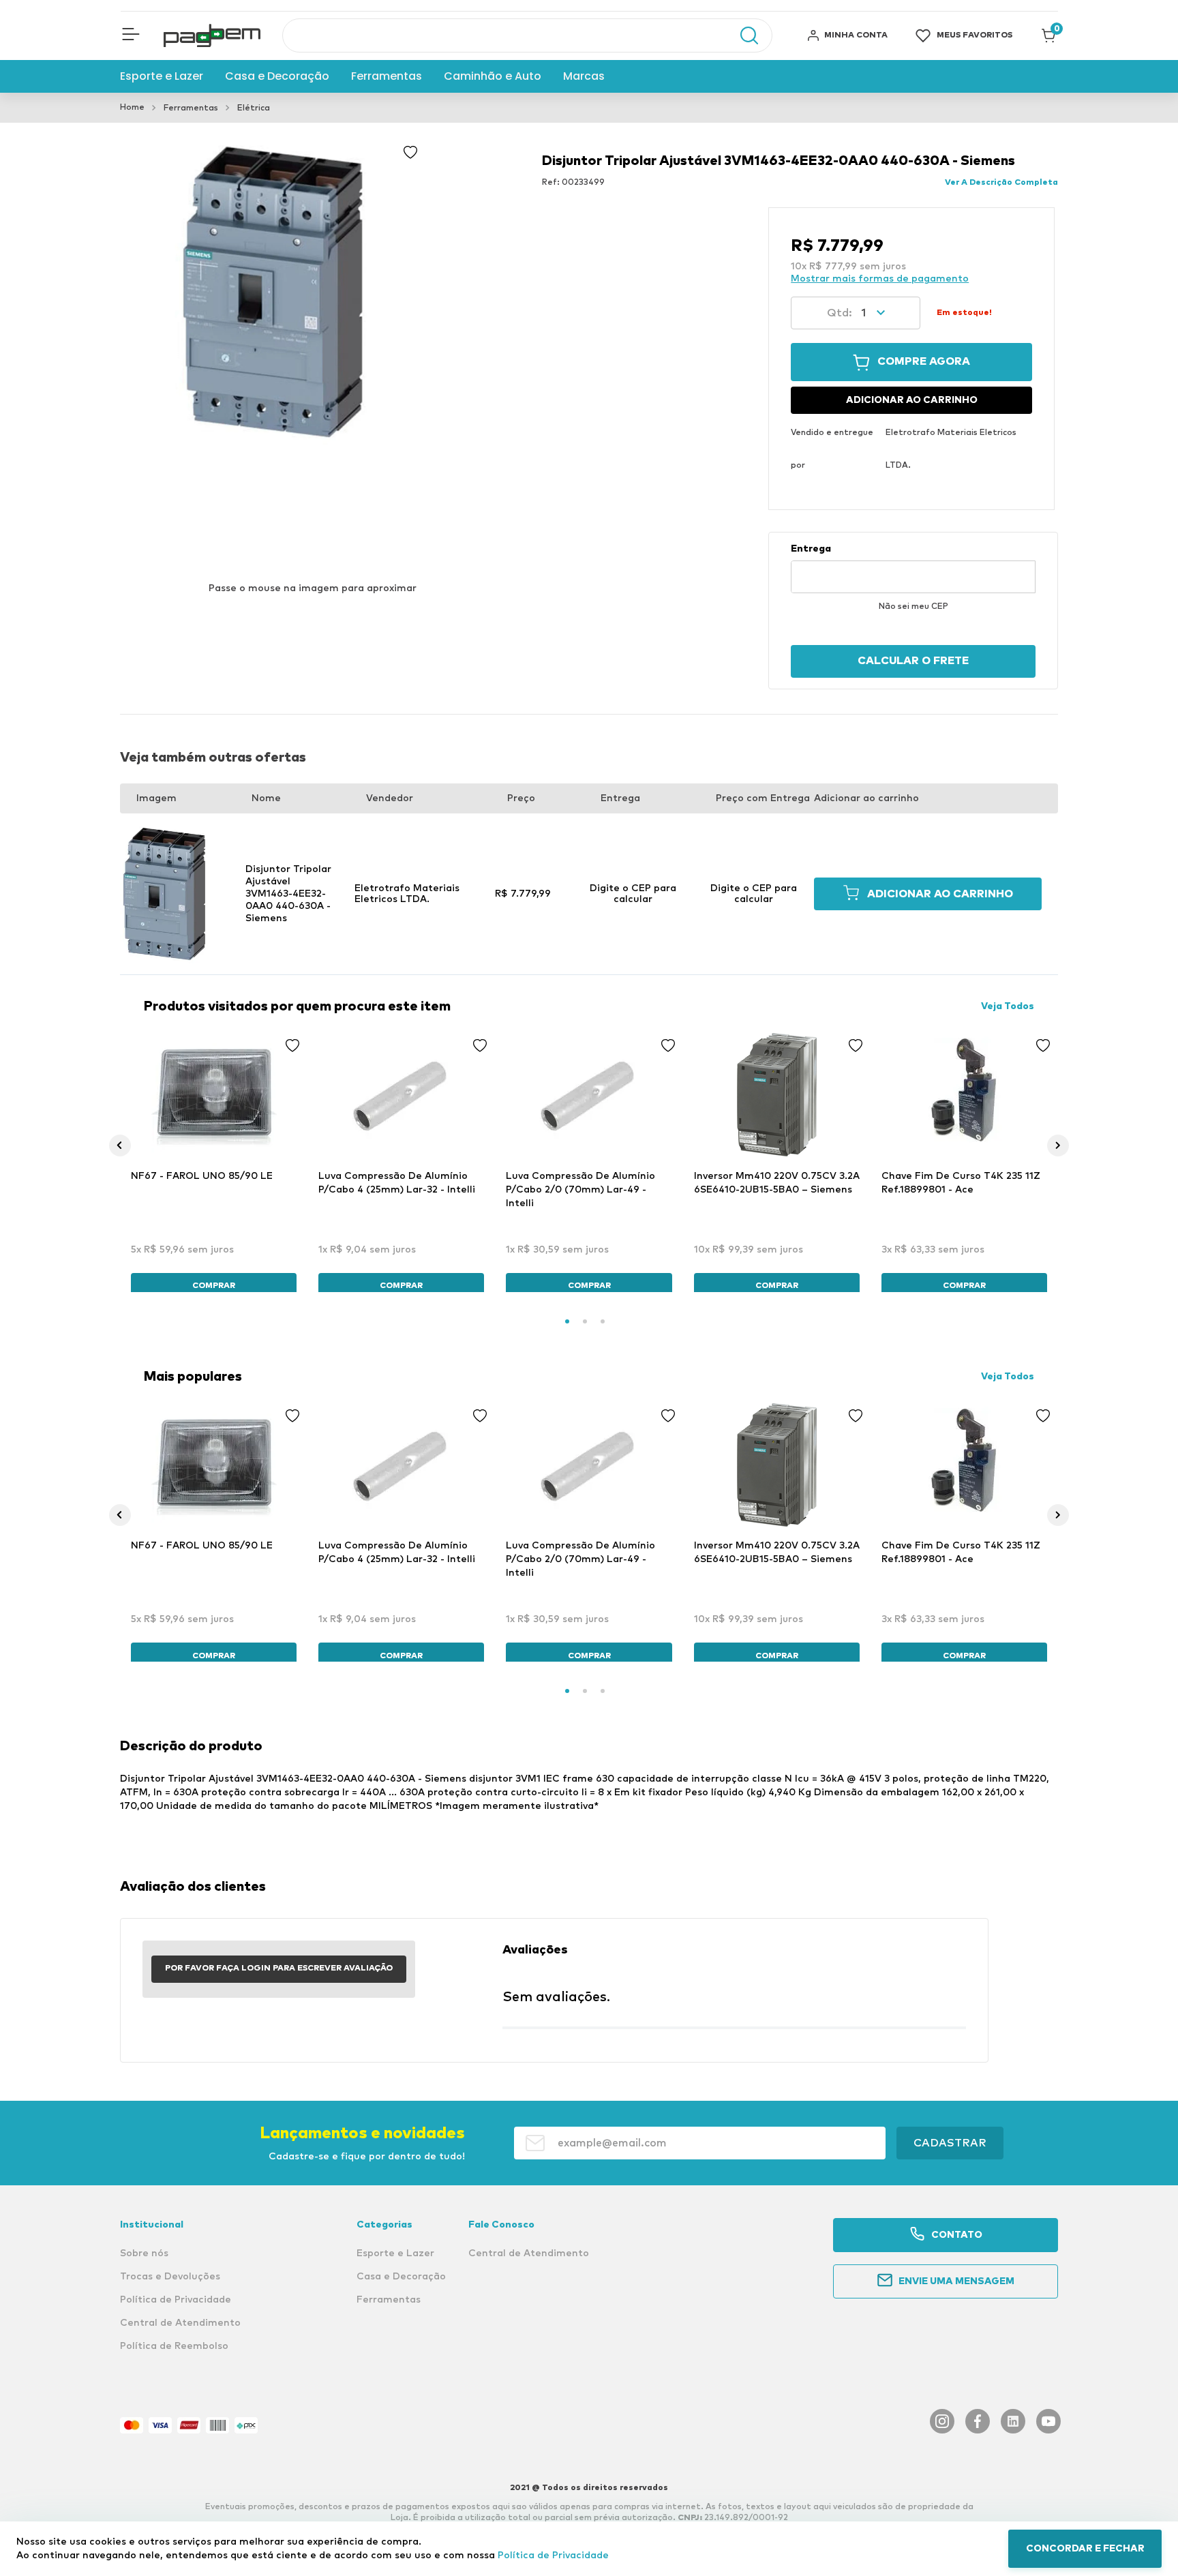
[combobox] (527, 35)
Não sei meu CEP (913, 607)
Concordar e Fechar (1085, 2549)
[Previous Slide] (120, 1145)
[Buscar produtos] (742, 35)
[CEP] (913, 568)
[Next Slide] (1058, 1145)
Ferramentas (191, 108)
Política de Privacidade (553, 2556)
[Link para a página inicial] (132, 108)
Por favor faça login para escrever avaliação (279, 1968)
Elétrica (254, 108)
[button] (131, 35)
